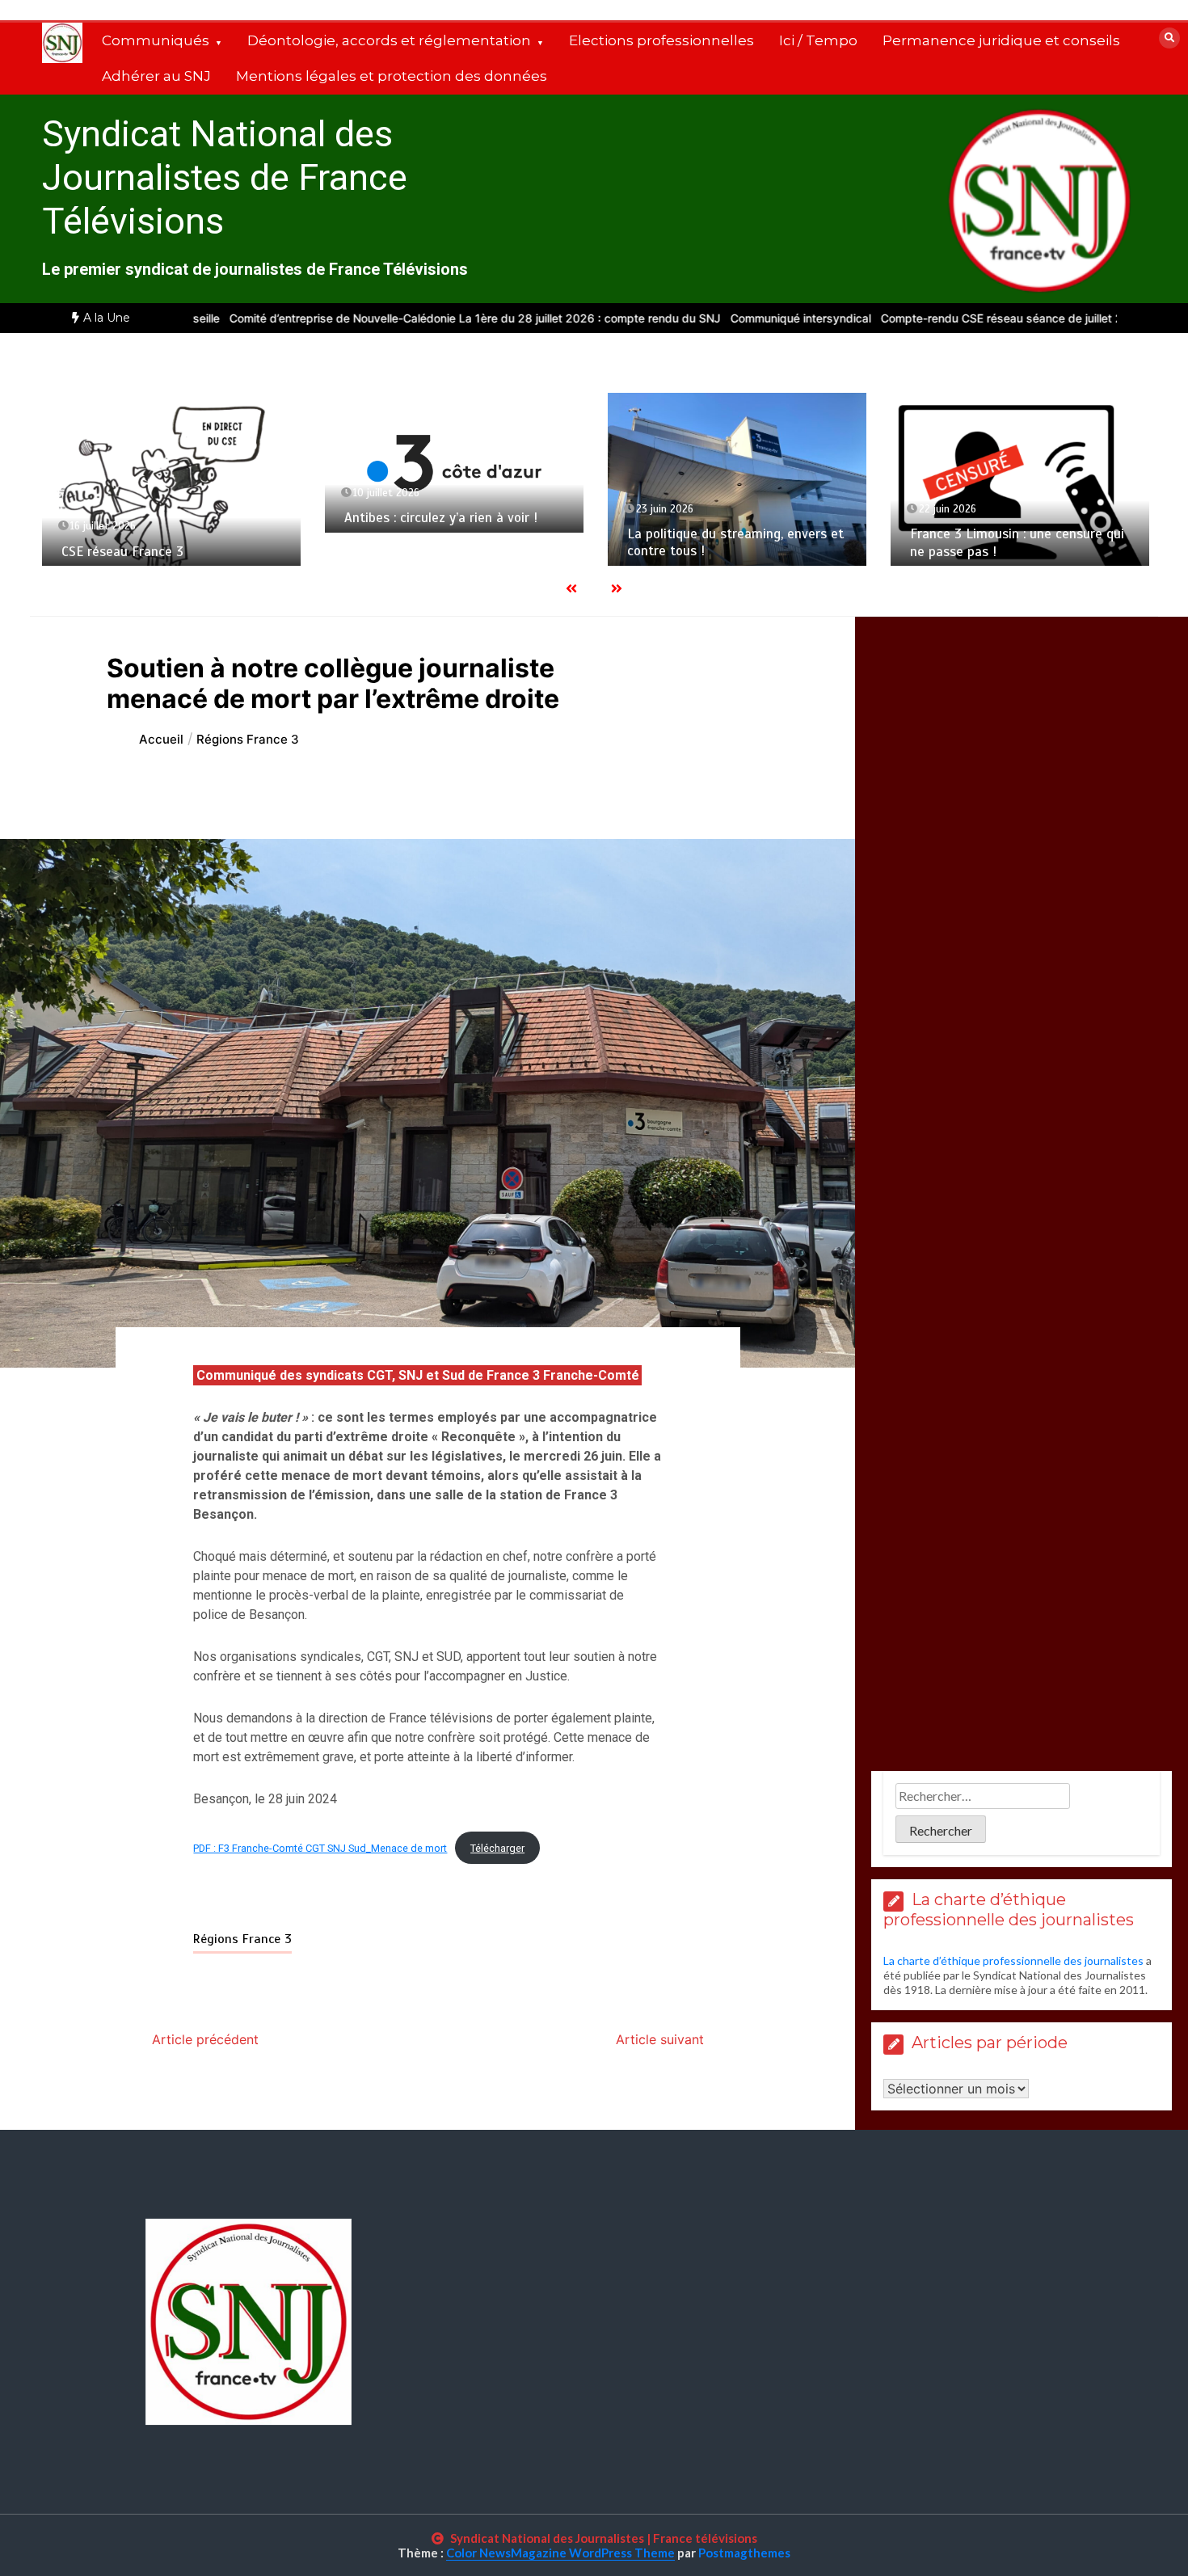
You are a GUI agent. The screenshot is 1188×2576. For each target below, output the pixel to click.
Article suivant (660, 2039)
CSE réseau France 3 (122, 552)
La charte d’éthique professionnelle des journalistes (1013, 1960)
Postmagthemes (744, 2553)
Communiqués (156, 40)
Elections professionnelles (661, 40)
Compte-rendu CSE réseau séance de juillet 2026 (926, 318)
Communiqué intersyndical (714, 318)
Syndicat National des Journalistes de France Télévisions (225, 177)
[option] (389, 318)
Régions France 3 (242, 1939)
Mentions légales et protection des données (392, 76)
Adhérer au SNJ (156, 76)
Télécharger (497, 1848)
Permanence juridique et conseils (1001, 40)
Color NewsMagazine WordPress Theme (560, 2553)
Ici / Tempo (818, 40)
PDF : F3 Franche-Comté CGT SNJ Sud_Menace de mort (320, 1848)
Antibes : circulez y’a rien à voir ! (441, 518)
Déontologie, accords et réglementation (389, 40)
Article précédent (205, 2039)
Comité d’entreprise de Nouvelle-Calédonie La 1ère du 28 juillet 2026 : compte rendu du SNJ (389, 318)
